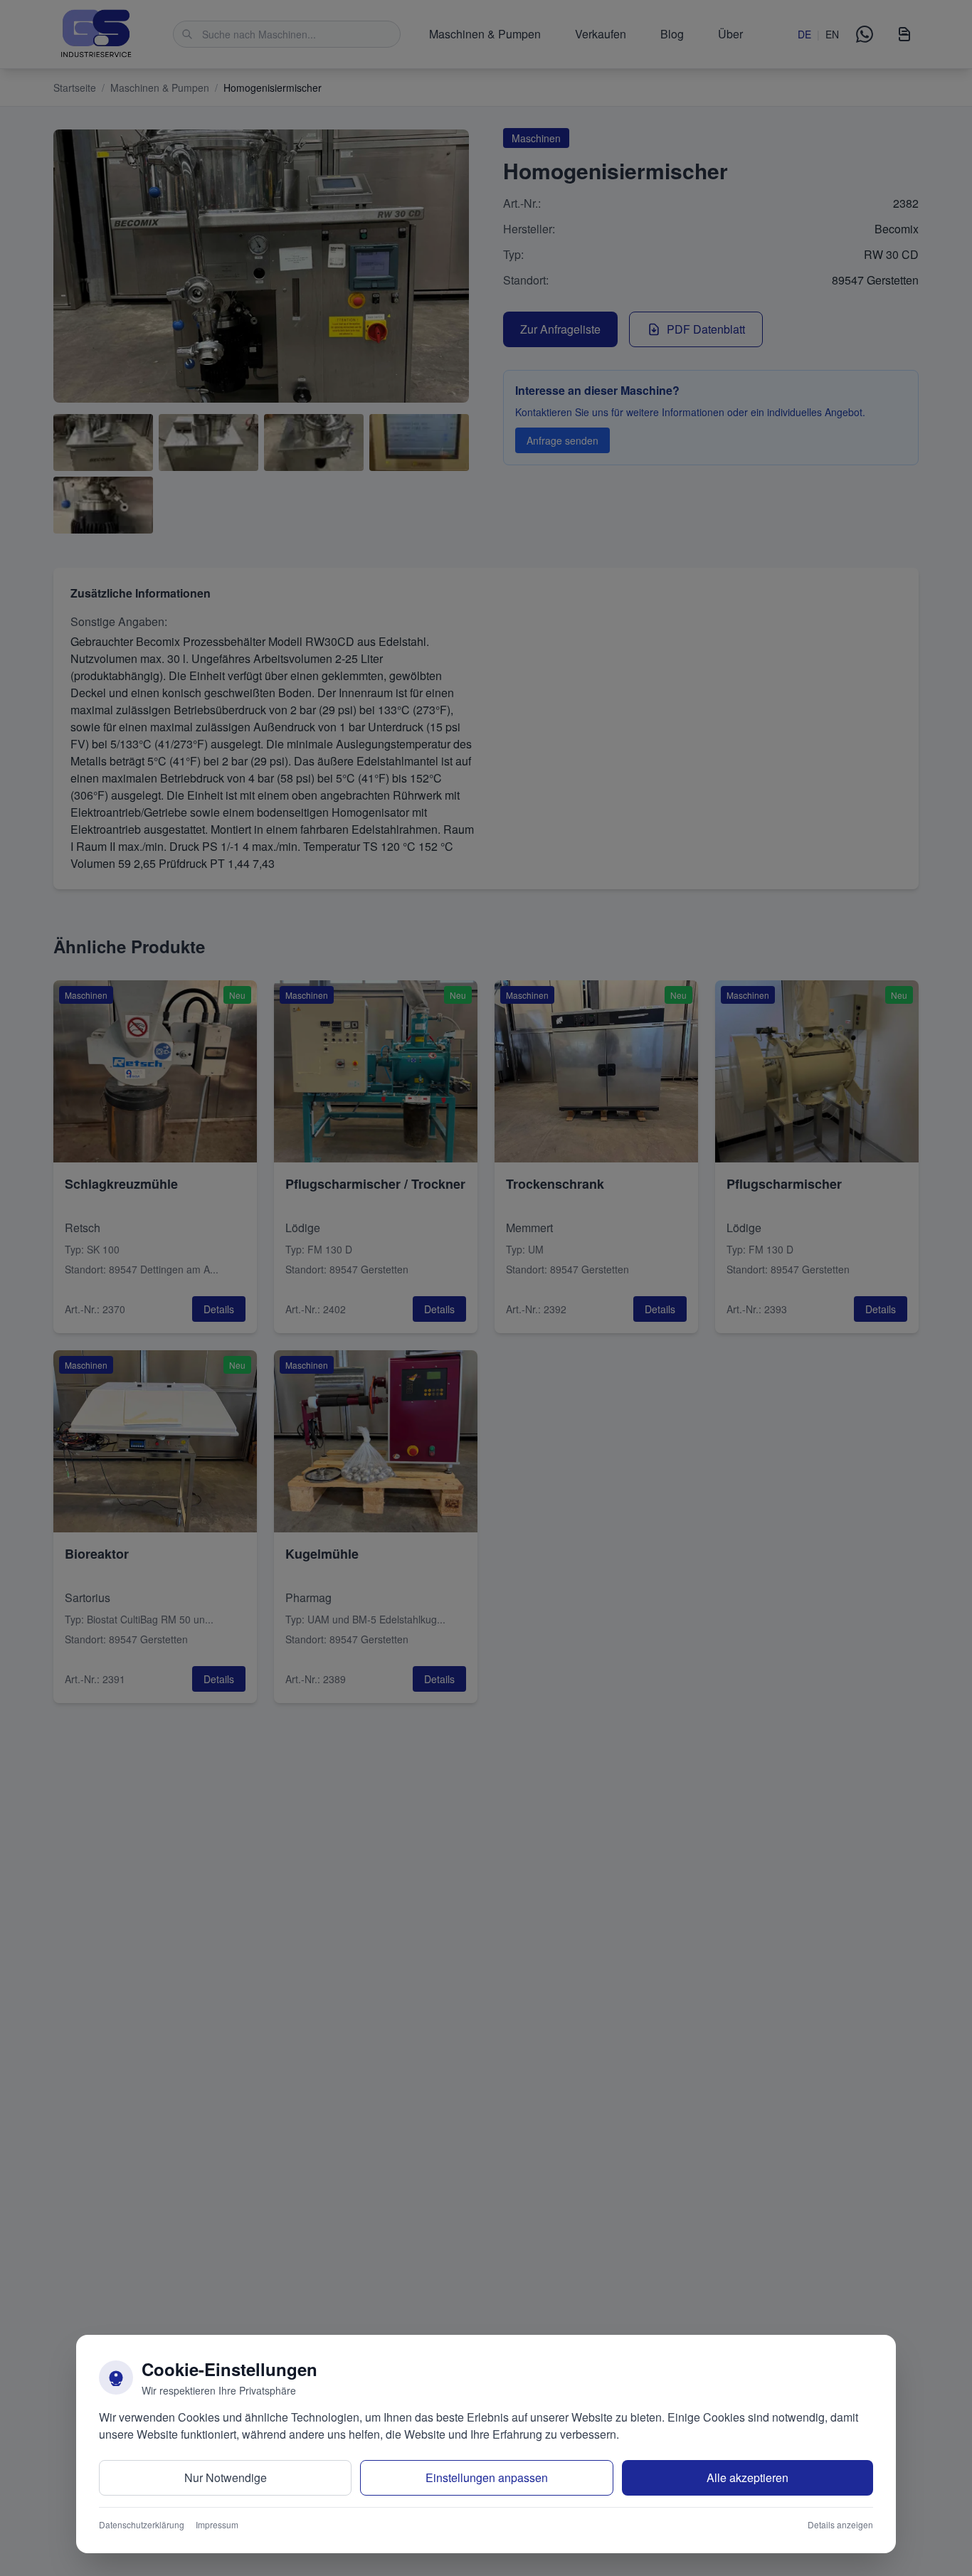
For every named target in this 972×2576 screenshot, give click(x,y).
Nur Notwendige (226, 2477)
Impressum (217, 2525)
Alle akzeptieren (748, 2477)
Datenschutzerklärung (142, 2525)
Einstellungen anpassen (487, 2477)
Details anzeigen (840, 2525)
